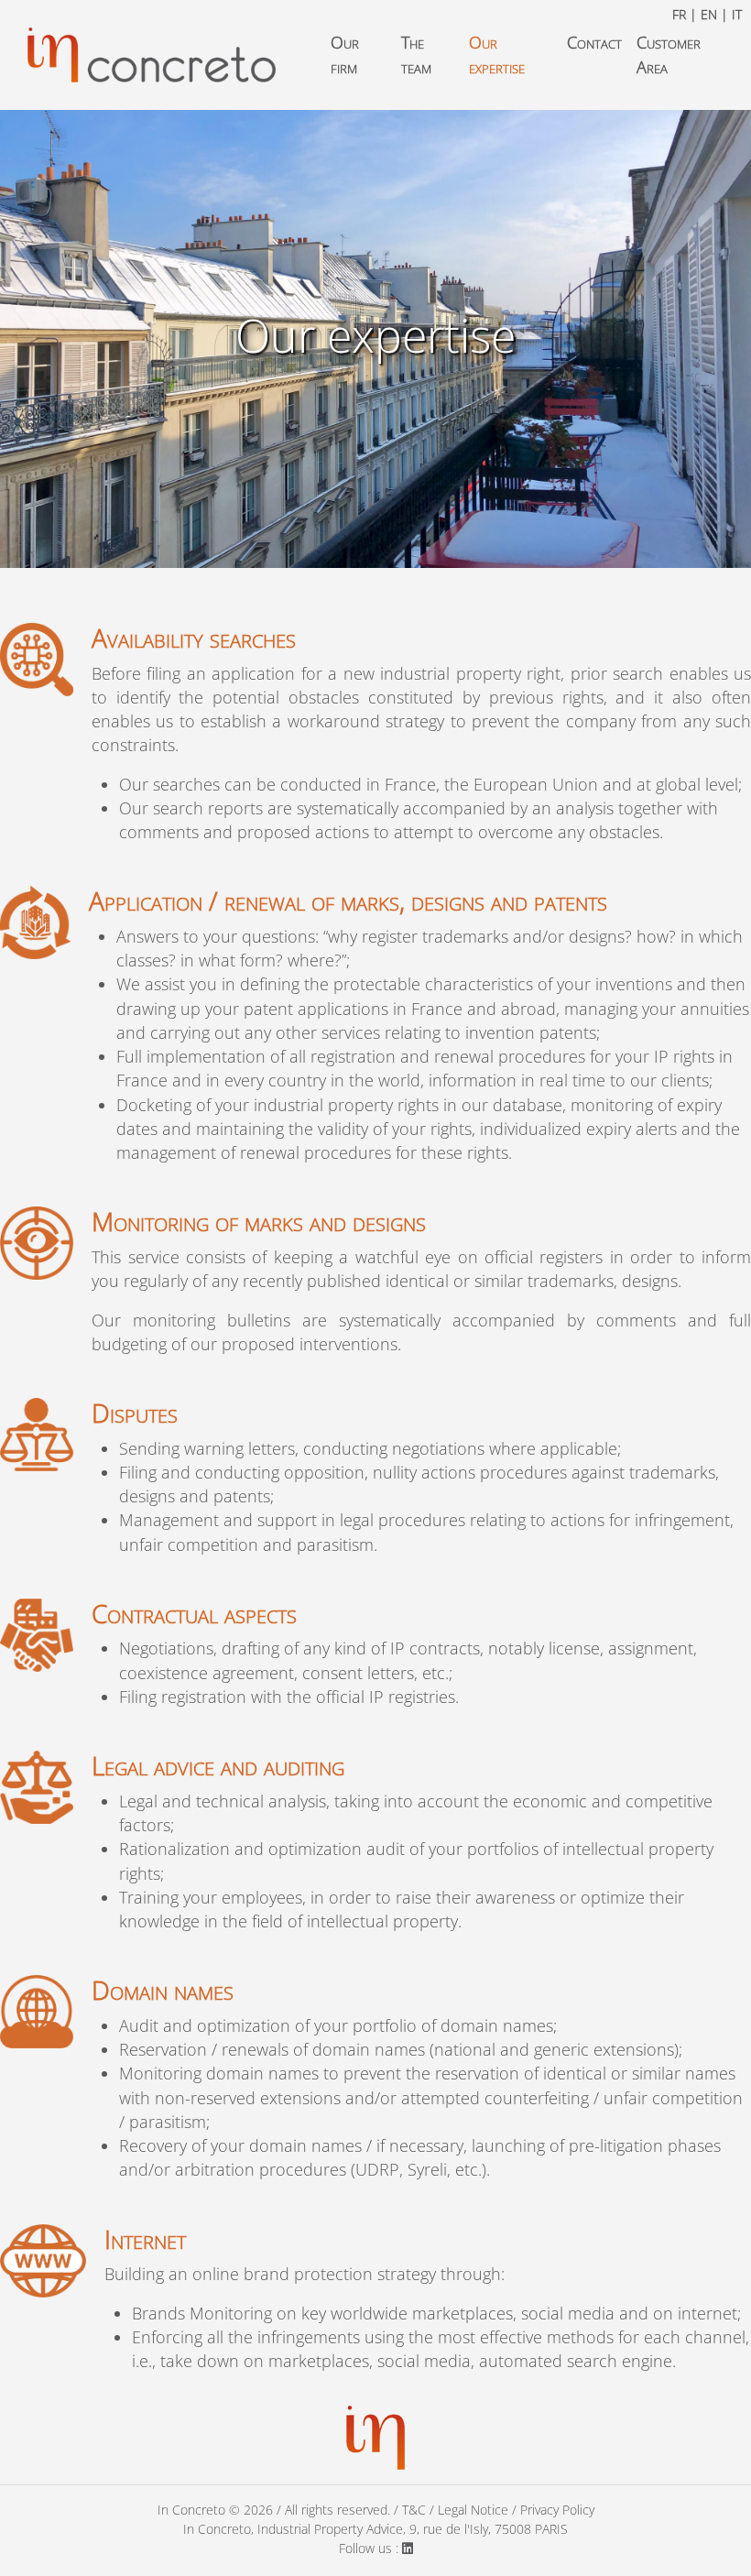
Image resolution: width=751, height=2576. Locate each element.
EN (709, 14)
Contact (594, 42)
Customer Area (669, 55)
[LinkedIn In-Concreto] (408, 2548)
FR (679, 14)
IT (737, 14)
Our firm (345, 55)
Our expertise (497, 55)
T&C (414, 2510)
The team (416, 55)
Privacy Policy (557, 2510)
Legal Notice (473, 2510)
